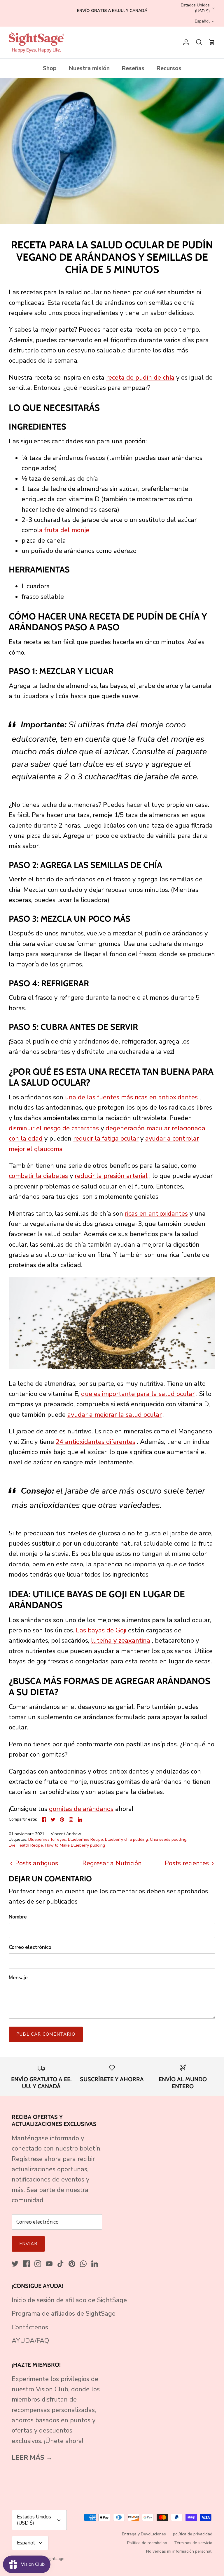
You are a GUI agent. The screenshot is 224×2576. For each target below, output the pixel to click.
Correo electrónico (30, 1947)
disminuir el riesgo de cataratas (54, 1128)
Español (202, 21)
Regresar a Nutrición (112, 1863)
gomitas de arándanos (81, 1809)
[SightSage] (36, 43)
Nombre (18, 1917)
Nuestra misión (89, 68)
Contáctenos (30, 2327)
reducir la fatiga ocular (106, 1139)
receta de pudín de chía (140, 378)
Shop (50, 68)
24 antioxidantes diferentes (96, 1442)
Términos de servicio (193, 2543)
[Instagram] (38, 2264)
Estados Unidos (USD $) (195, 8)
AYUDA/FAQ (30, 2341)
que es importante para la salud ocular (138, 1394)
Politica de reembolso (147, 2543)
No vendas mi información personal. (179, 2551)
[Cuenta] (185, 42)
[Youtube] (49, 2264)
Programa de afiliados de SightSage (64, 2314)
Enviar (28, 2244)
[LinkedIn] (95, 2264)
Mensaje (18, 1978)
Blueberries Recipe (85, 1839)
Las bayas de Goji (101, 1630)
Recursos (169, 68)
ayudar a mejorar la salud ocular (114, 1415)
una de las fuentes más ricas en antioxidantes (131, 1097)
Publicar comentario (46, 2034)
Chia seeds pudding (168, 1839)
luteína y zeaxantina (121, 1641)
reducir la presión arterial (111, 1176)
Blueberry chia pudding (126, 1839)
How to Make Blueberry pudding (75, 1845)
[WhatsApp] (83, 2264)
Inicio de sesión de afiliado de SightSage (69, 2300)
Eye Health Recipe (26, 1845)
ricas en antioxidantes (156, 1214)
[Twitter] (15, 2264)
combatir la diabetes (38, 1176)
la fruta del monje (63, 530)
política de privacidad (193, 2534)
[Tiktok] (61, 2264)
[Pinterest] (72, 2264)
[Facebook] (26, 2264)
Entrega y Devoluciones (144, 2534)
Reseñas (133, 68)
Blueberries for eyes (47, 1839)
